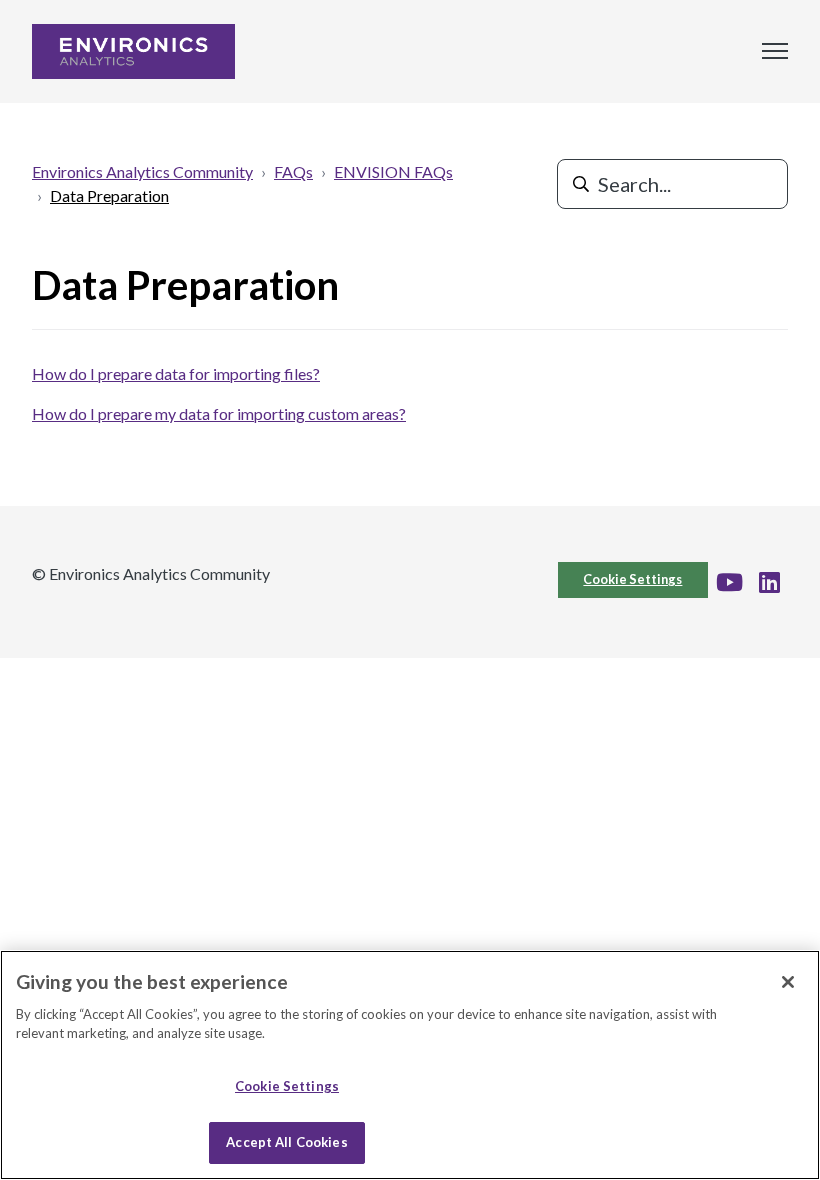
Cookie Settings (632, 579)
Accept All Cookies (286, 1142)
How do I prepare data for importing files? (176, 373)
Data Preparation (109, 195)
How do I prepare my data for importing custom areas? (219, 413)
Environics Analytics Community (142, 171)
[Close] (788, 982)
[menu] (775, 51)
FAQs (293, 171)
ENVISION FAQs (393, 171)
